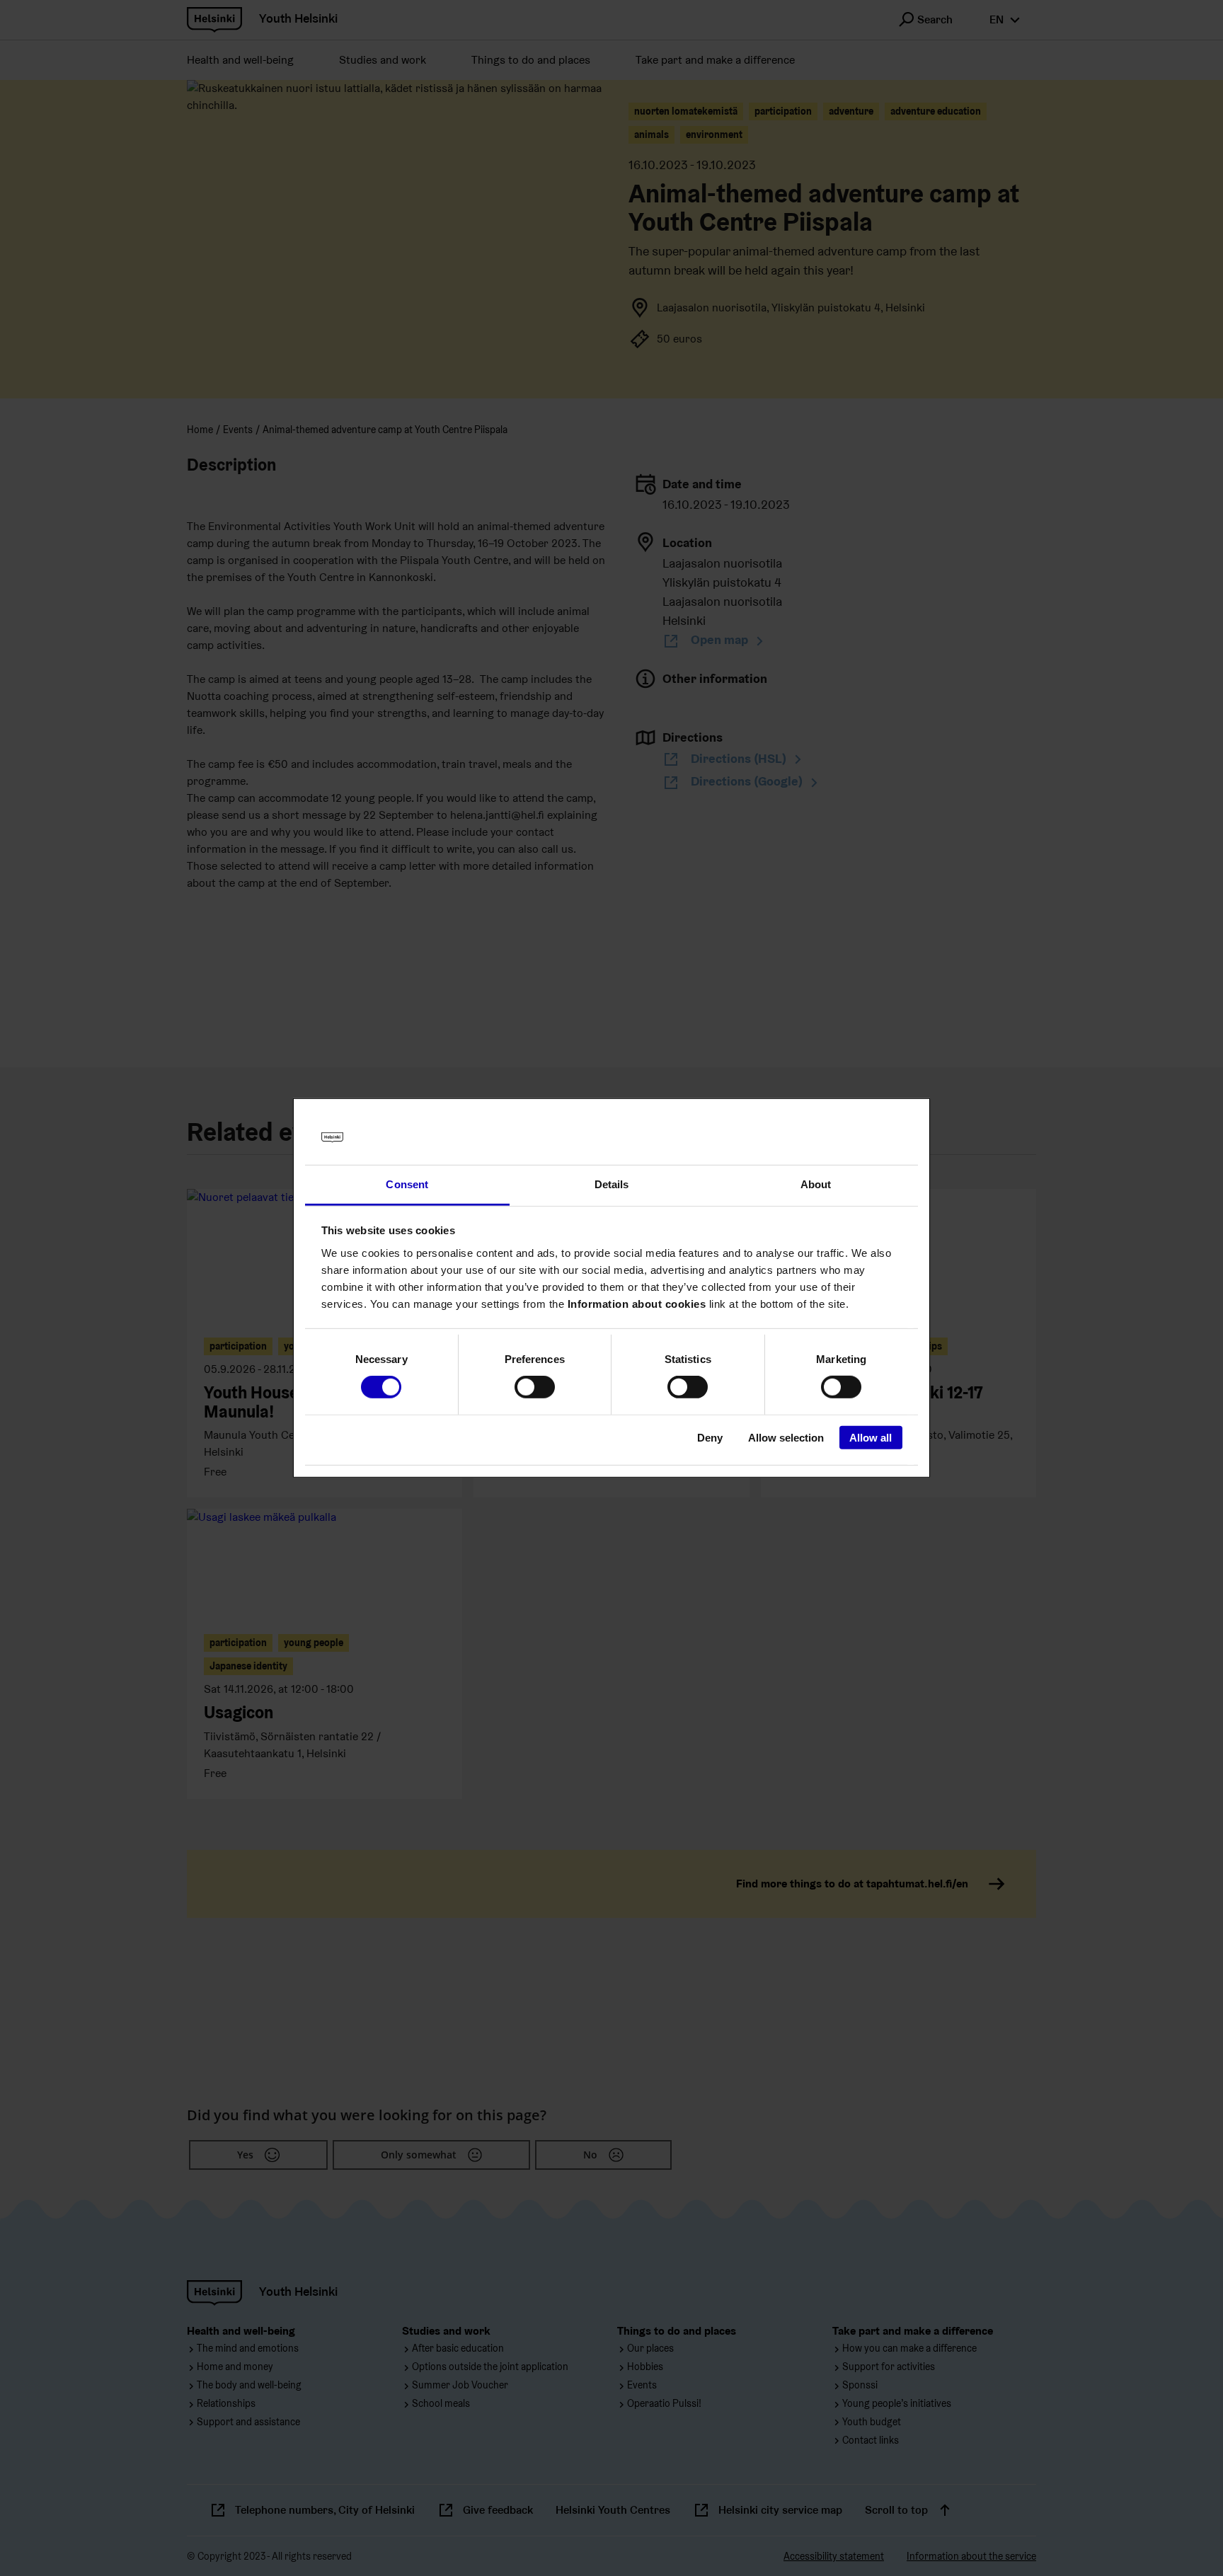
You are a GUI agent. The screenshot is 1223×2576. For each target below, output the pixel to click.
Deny (710, 1437)
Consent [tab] (407, 1184)
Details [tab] (612, 1184)
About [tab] (816, 1184)
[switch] (535, 1387)
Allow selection (786, 1437)
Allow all (871, 1437)
